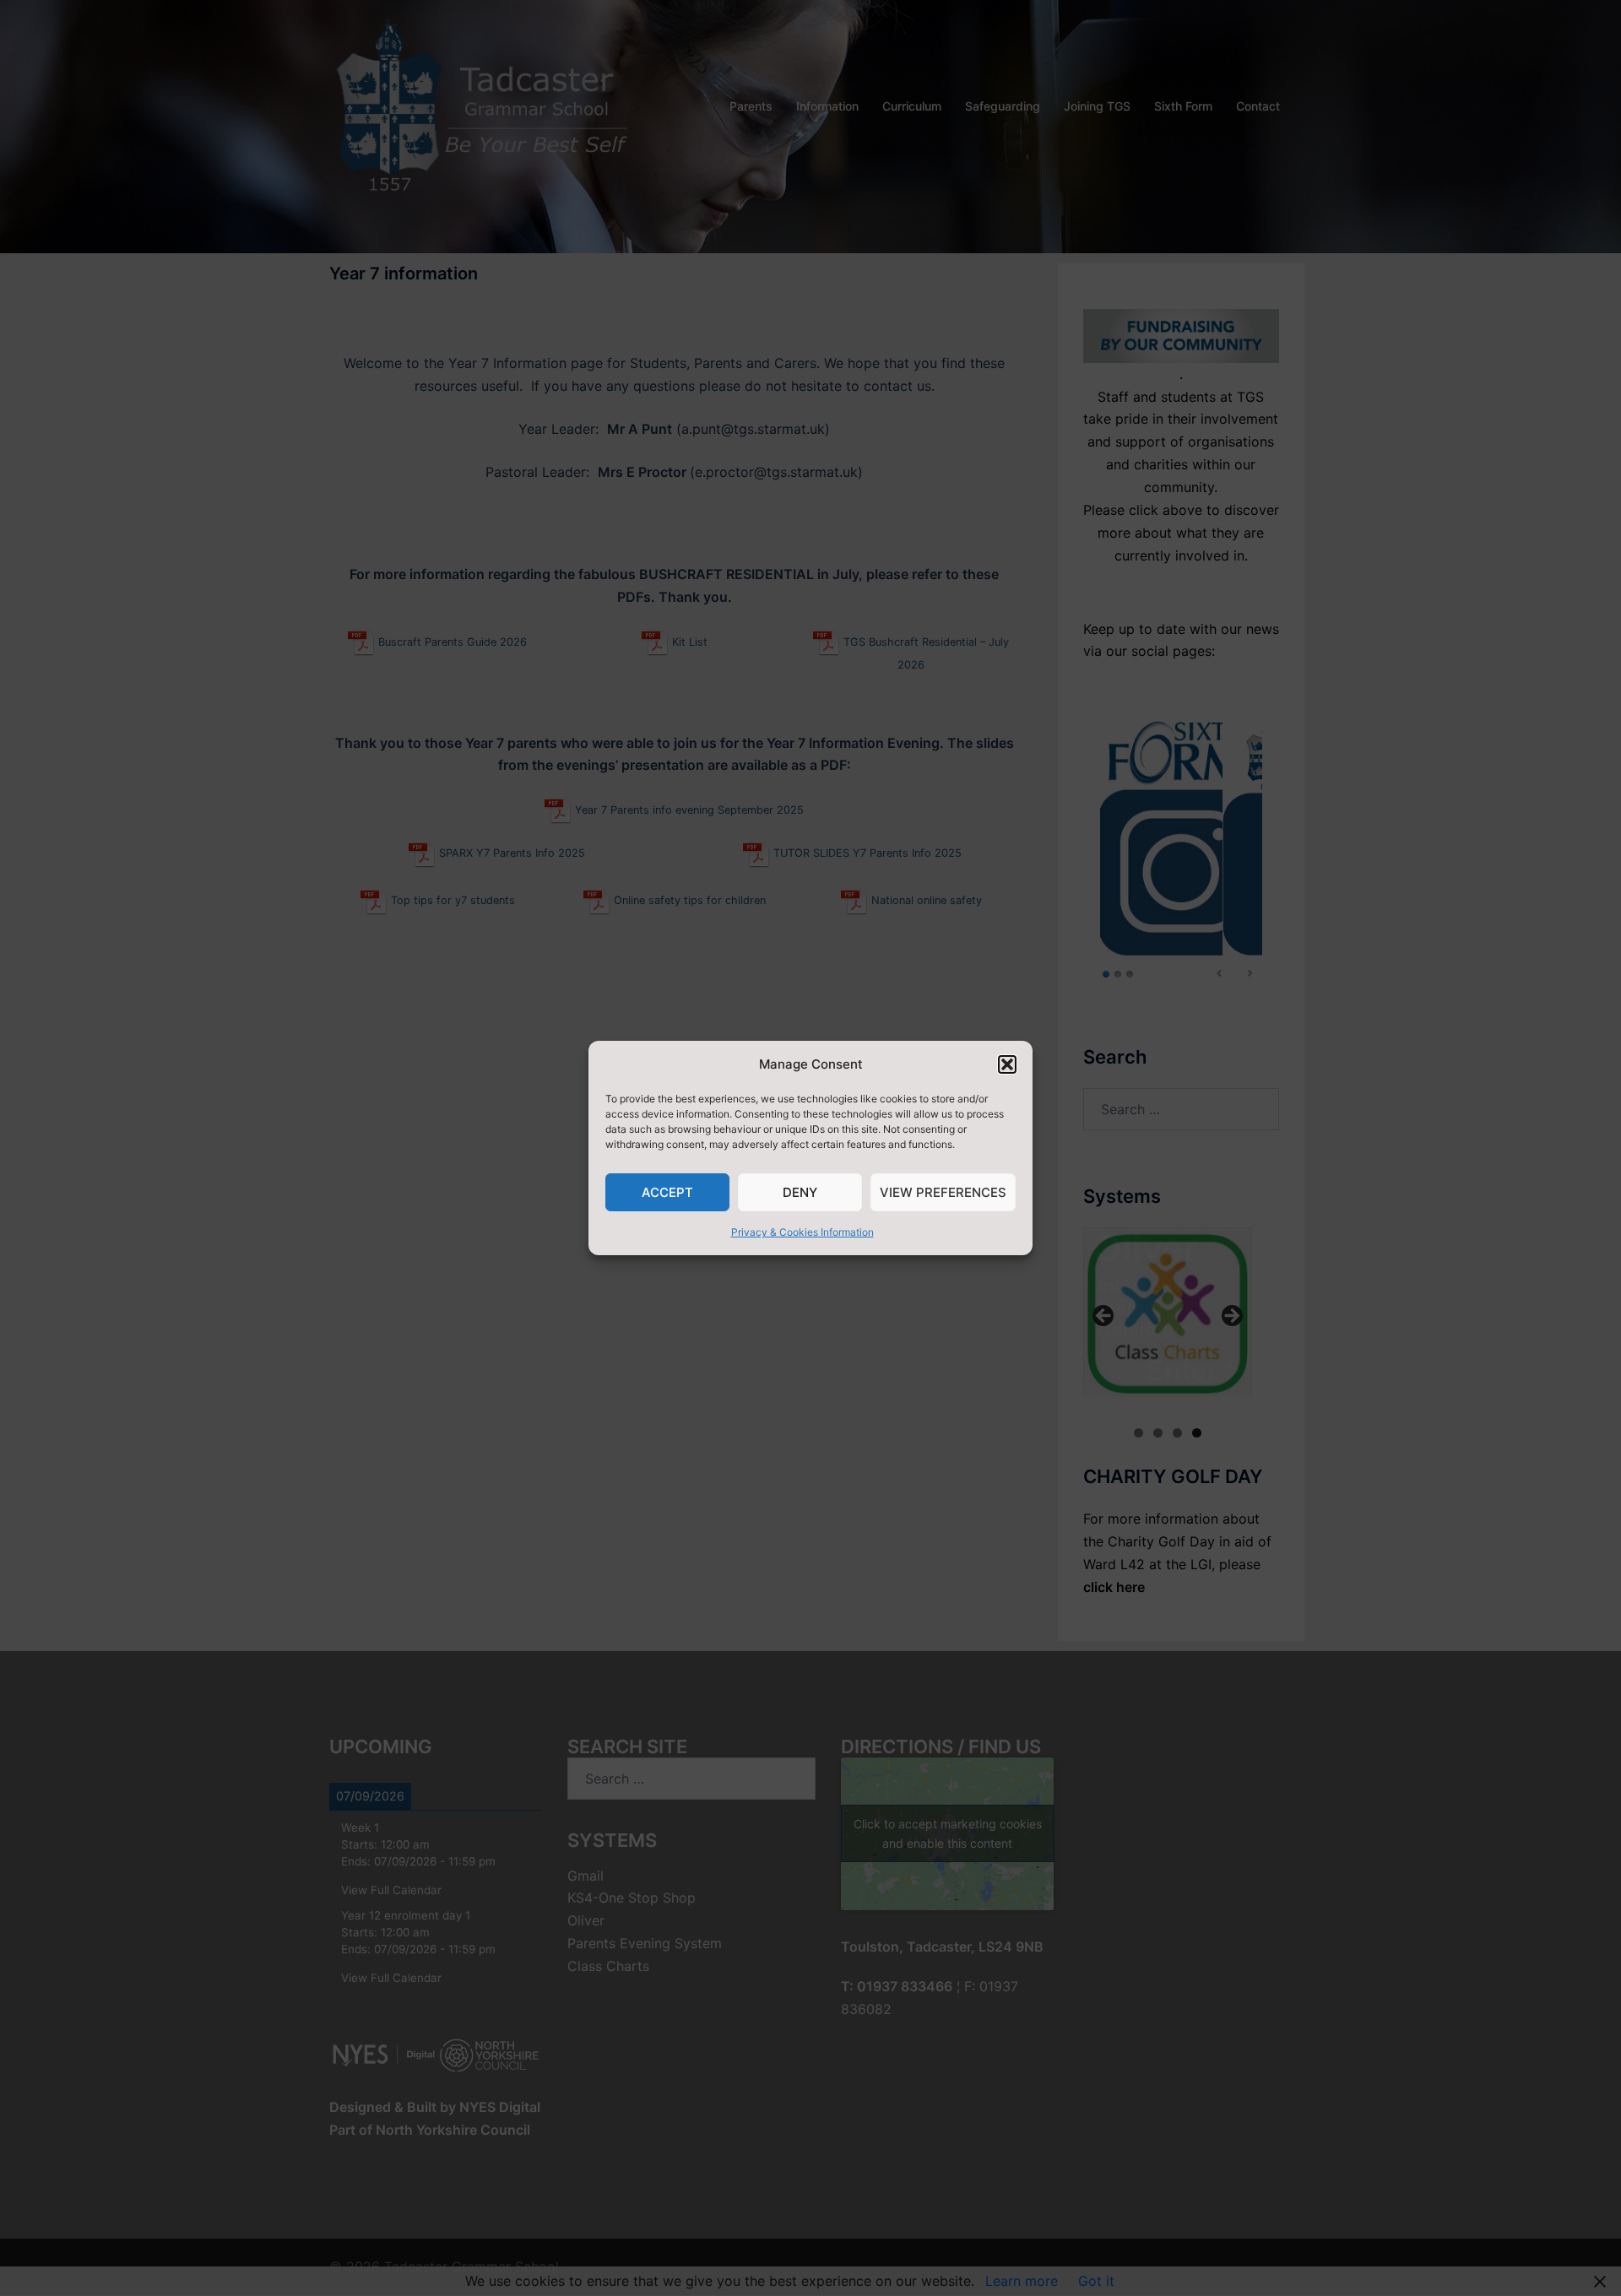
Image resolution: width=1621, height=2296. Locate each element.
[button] (1007, 1064)
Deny (800, 1192)
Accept (667, 1192)
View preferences (943, 1192)
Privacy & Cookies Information (802, 1232)
